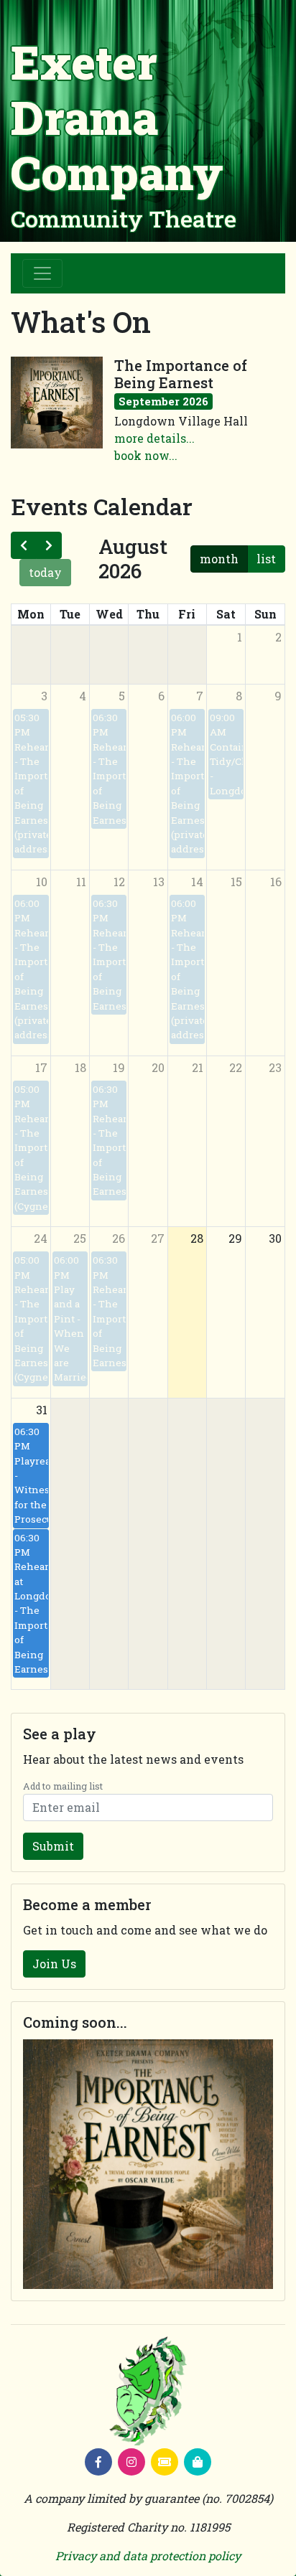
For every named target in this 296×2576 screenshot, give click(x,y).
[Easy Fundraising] (198, 2462)
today (45, 572)
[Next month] (49, 545)
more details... (154, 438)
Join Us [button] (54, 1964)
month (219, 559)
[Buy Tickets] (165, 2462)
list (266, 559)
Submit (53, 1846)
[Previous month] (24, 545)
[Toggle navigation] (42, 273)
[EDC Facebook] (98, 2462)
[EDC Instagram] (131, 2462)
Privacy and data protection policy (148, 2556)
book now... (146, 455)
